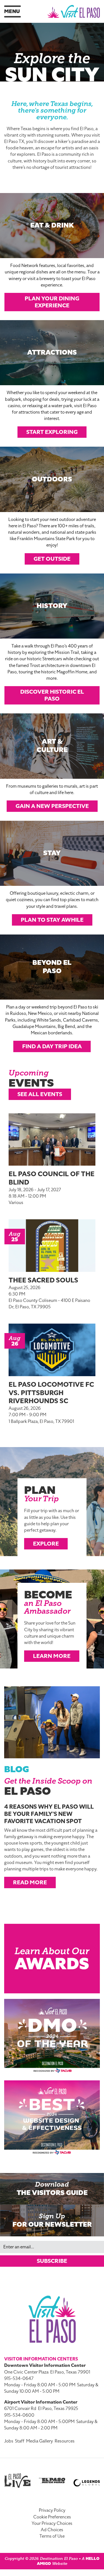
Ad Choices (52, 2530)
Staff (20, 2441)
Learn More (52, 1656)
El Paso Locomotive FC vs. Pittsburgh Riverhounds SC (51, 1393)
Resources (65, 2441)
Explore (46, 1544)
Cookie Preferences (52, 2517)
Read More (30, 1882)
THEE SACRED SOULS (43, 1280)
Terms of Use (52, 2536)
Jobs (9, 2441)
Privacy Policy (52, 2510)
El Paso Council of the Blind (52, 1178)
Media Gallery (40, 2441)
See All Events (40, 1094)
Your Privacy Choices (52, 2523)
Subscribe (52, 2261)
